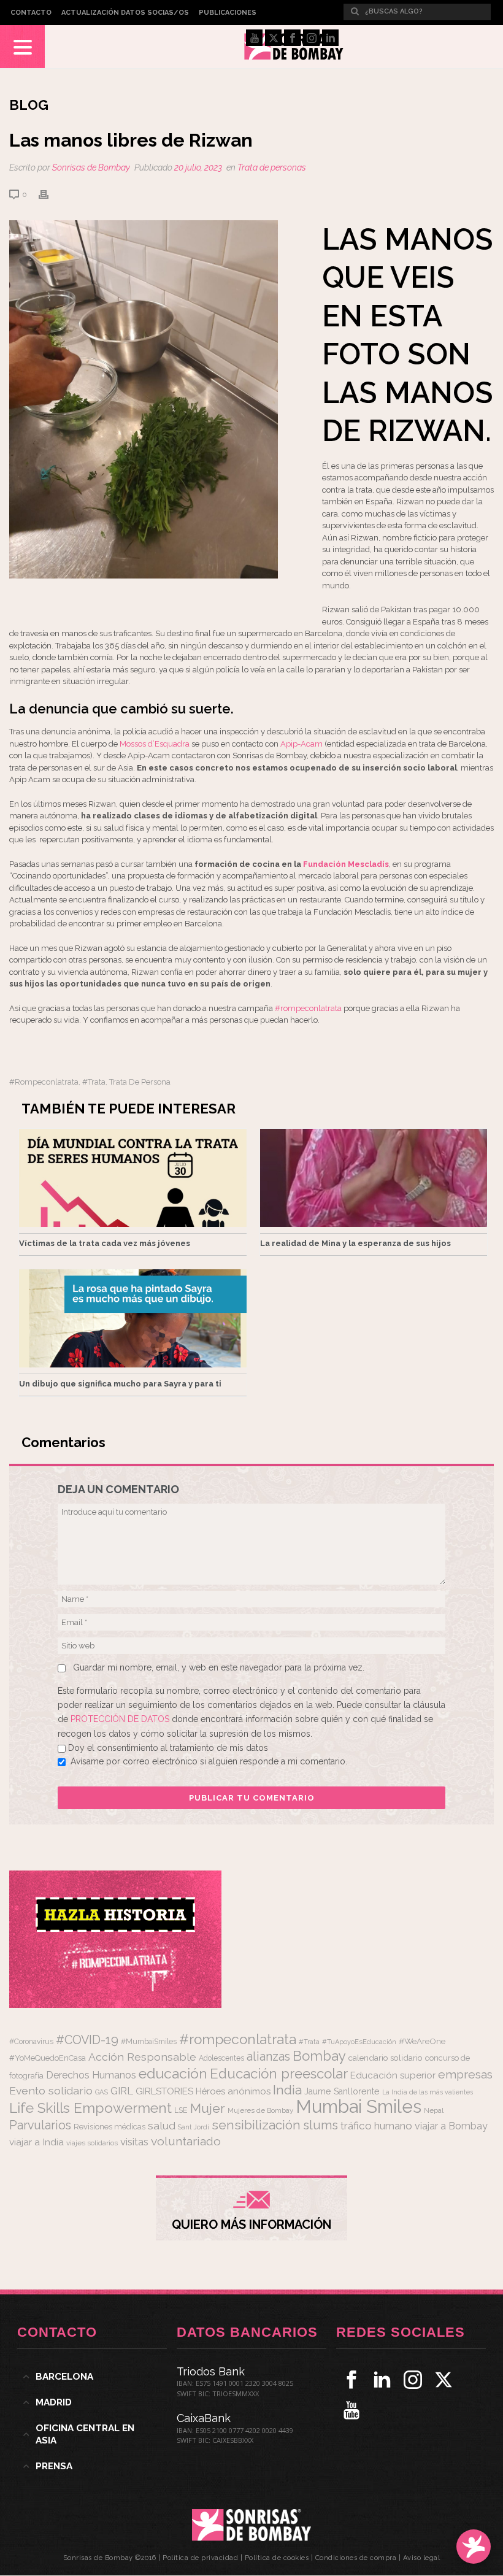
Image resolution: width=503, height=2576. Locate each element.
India (287, 2090)
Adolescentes (221, 2058)
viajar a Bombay (451, 2126)
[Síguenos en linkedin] (382, 2380)
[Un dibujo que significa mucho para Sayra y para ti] (133, 1318)
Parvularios (40, 2125)
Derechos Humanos (91, 2075)
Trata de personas (272, 167)
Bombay (319, 2056)
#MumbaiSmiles (149, 2042)
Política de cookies (277, 2558)
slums (321, 2125)
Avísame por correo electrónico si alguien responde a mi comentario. (209, 1761)
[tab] (92, 2377)
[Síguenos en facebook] (351, 2380)
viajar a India (36, 2142)
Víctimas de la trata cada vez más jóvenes (105, 1243)
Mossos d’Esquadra (155, 744)
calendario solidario (386, 2058)
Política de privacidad (200, 2558)
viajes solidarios (92, 2143)
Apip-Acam (301, 744)
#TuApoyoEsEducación (359, 2042)
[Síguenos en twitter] (443, 2380)
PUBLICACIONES (228, 13)
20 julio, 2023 (198, 167)
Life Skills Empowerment (90, 2108)
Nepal (434, 2110)
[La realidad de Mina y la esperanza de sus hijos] (374, 1178)
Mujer (208, 2108)
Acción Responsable (142, 2057)
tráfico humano (376, 2126)
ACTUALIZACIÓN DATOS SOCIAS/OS (125, 13)
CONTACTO (31, 13)
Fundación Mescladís (346, 864)
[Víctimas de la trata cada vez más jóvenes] (133, 1178)
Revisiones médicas (109, 2127)
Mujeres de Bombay (260, 2110)
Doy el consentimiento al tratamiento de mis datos (168, 1748)
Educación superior (393, 2075)
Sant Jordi (194, 2127)
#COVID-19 (87, 2040)
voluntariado (186, 2141)
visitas (134, 2142)
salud (162, 2126)
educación (173, 2073)
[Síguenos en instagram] (413, 2380)
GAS (102, 2092)
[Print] (50, 194)
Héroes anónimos (233, 2091)
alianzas (268, 2057)
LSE (181, 2110)
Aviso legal (422, 2558)
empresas (465, 2074)
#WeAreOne (422, 2041)
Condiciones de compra (356, 2558)
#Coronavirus (31, 2042)
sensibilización (256, 2125)
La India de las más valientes (428, 2092)
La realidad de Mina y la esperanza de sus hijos (355, 1243)
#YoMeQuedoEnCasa (48, 2058)
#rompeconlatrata (308, 1008)
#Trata (94, 1082)
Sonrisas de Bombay (91, 167)
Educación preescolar (279, 2074)
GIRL (122, 2091)
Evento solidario (51, 2090)
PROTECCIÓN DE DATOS (121, 1719)
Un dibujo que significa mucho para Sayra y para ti (120, 1384)
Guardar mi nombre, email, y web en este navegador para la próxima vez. (219, 1667)
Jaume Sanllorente (342, 2091)
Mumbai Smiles (359, 2106)
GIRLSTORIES (164, 2091)
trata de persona (140, 1082)
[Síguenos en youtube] (351, 2410)
